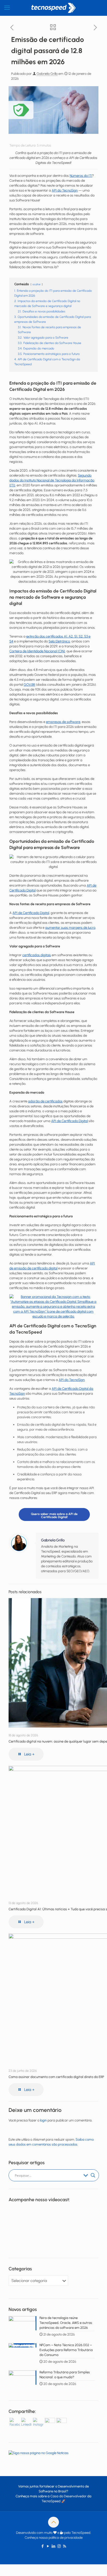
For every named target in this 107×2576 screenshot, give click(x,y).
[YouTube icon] (48, 2546)
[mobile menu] (7, 8)
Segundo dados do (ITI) (52, 480)
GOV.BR (29, 685)
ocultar (37, 284)
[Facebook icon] (43, 2546)
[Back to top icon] (53, 2522)
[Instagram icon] (59, 2546)
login (43, 2120)
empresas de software (63, 722)
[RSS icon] (65, 2546)
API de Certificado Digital (31, 913)
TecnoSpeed (51, 2501)
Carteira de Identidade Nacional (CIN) (37, 651)
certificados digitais (37, 955)
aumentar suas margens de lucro (70, 928)
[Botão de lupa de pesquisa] (93, 2175)
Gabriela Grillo (47, 74)
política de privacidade (66, 2538)
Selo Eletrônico (59, 641)
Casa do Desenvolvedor (68, 2496)
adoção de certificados (45, 1101)
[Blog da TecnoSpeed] (53, 8)
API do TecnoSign (65, 190)
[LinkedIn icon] (54, 2546)
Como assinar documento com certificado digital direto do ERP (56, 2077)
